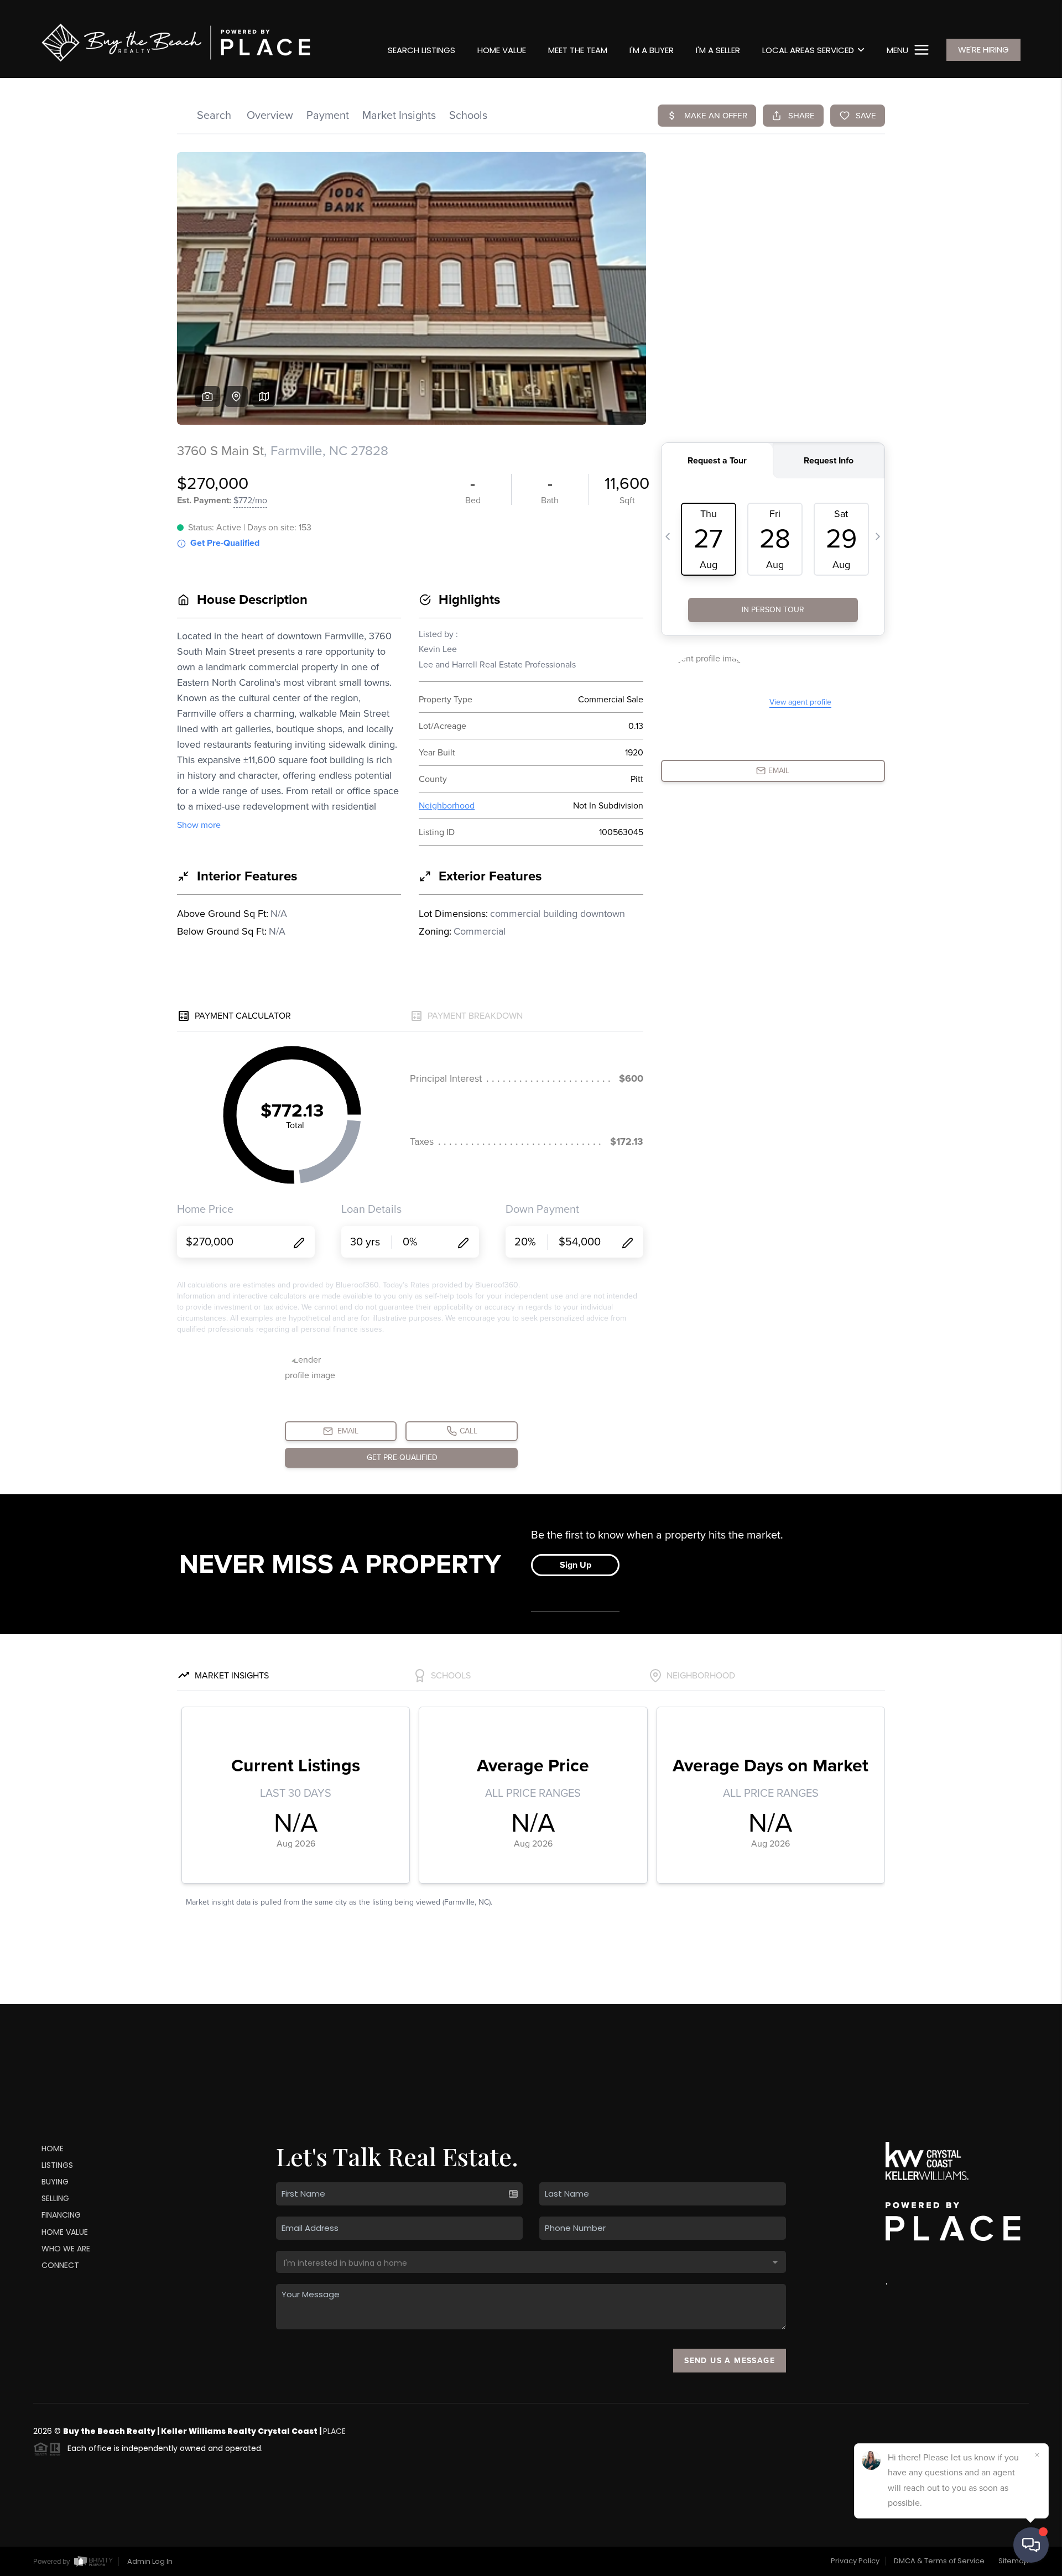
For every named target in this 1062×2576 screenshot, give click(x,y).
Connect (60, 2265)
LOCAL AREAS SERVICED (808, 50)
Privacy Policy (855, 2561)
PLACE (334, 2431)
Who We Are (66, 2249)
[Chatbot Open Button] (1031, 2545)
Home (53, 2149)
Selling (55, 2198)
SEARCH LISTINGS (421, 50)
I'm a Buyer (652, 50)
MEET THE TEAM (578, 50)
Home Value (502, 50)
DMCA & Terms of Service (939, 2561)
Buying (55, 2182)
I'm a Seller (718, 50)
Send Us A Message (730, 2361)
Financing (61, 2215)
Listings (57, 2165)
